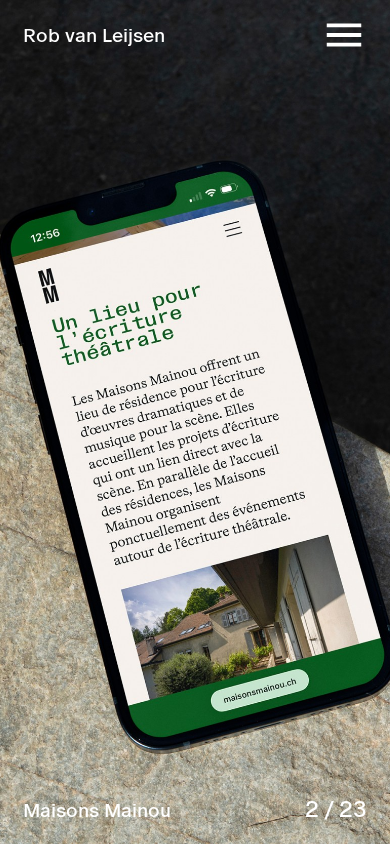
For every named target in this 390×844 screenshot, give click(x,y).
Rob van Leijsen (94, 34)
